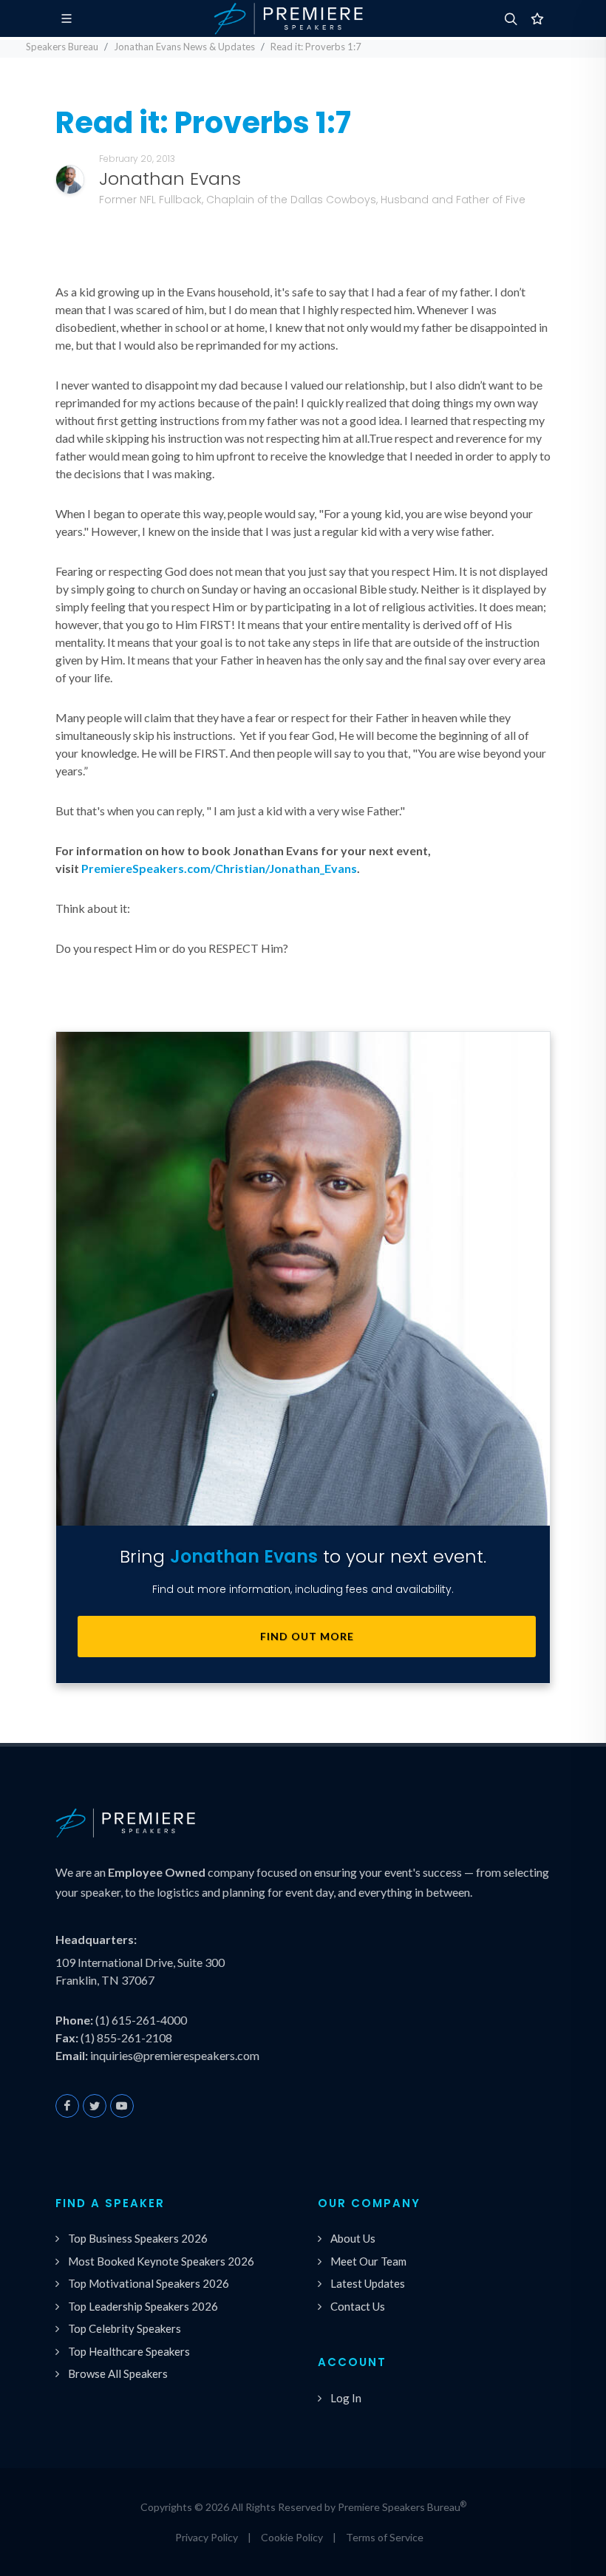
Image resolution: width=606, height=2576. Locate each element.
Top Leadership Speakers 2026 (143, 2306)
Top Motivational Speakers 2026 (149, 2283)
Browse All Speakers (118, 2373)
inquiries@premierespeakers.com (175, 2055)
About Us (353, 2238)
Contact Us (358, 2306)
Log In (346, 2398)
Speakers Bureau (62, 47)
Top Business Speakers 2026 (138, 2238)
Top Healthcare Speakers (129, 2351)
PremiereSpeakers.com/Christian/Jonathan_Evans (219, 868)
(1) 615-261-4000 (141, 2020)
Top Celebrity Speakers (125, 2328)
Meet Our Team (368, 2261)
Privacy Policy (207, 2537)
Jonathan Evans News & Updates (184, 47)
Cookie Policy (292, 2537)
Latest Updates (368, 2283)
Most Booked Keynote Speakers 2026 (161, 2261)
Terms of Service (385, 2537)
